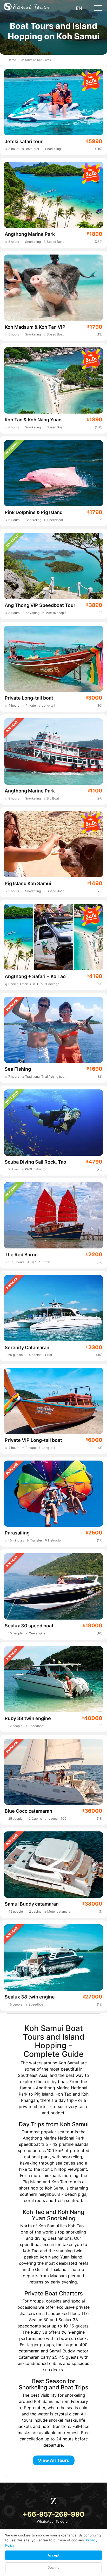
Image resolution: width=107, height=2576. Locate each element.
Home (12, 60)
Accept (53, 2555)
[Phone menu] (98, 9)
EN (80, 8)
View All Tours (54, 2460)
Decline (53, 2567)
